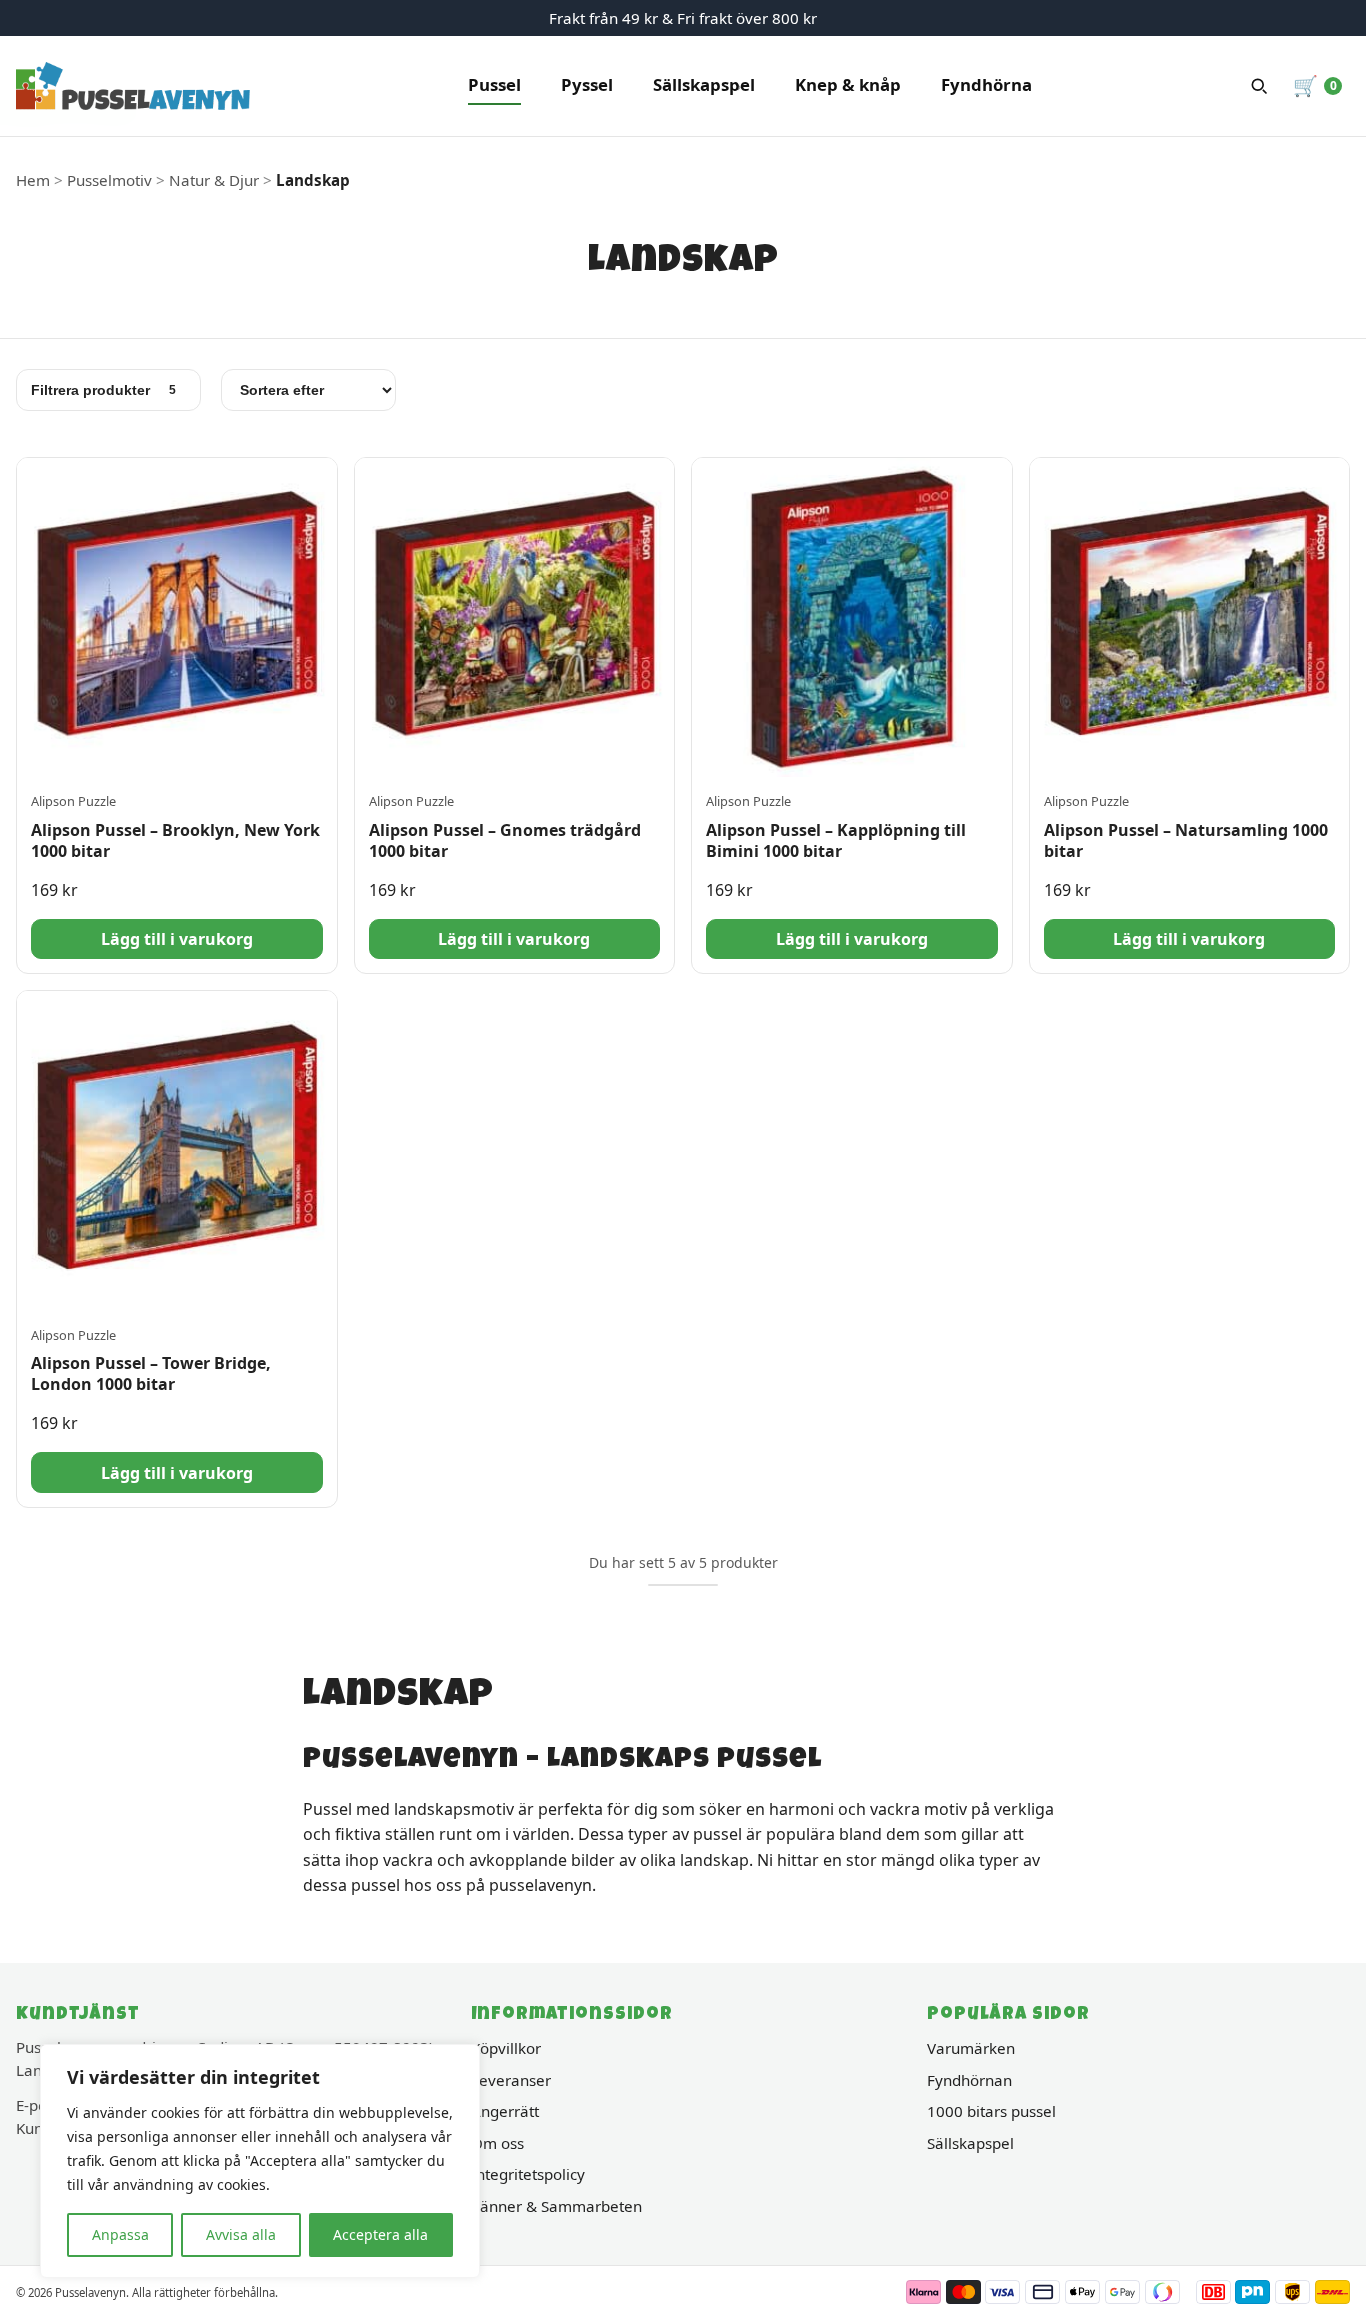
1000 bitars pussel (991, 2111)
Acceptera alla (380, 2234)
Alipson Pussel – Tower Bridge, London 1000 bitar (151, 1373)
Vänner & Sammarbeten (556, 2206)
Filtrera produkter (103, 390)
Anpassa (120, 2234)
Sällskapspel (704, 84)
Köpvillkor (506, 2048)
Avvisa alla (241, 2234)
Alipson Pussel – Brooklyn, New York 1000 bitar (175, 840)
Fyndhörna (986, 84)
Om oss (497, 2143)
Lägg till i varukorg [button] (177, 939)
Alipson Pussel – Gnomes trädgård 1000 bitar (505, 840)
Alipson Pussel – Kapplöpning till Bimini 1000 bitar (836, 840)
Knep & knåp (848, 84)
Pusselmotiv (109, 180)
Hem (33, 180)
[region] (260, 2161)
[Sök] (1259, 86)
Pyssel (587, 84)
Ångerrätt (505, 2111)
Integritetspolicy (528, 2174)
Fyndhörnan (969, 2080)
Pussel (494, 84)
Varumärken (971, 2048)
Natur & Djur (214, 180)
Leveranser (511, 2080)
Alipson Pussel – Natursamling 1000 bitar (1186, 840)
